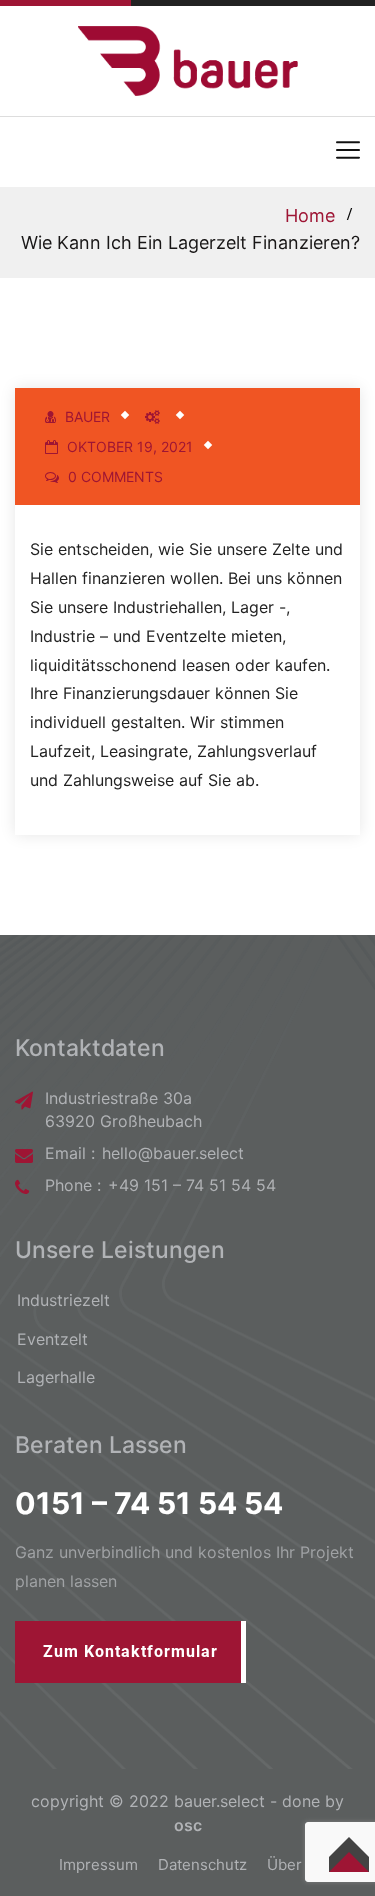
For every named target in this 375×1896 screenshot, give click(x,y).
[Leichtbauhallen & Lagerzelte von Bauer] (188, 59)
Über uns (299, 1864)
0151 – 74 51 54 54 (149, 1503)
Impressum (98, 1864)
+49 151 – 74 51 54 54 (192, 1185)
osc (188, 1825)
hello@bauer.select (173, 1153)
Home (310, 215)
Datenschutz (202, 1864)
